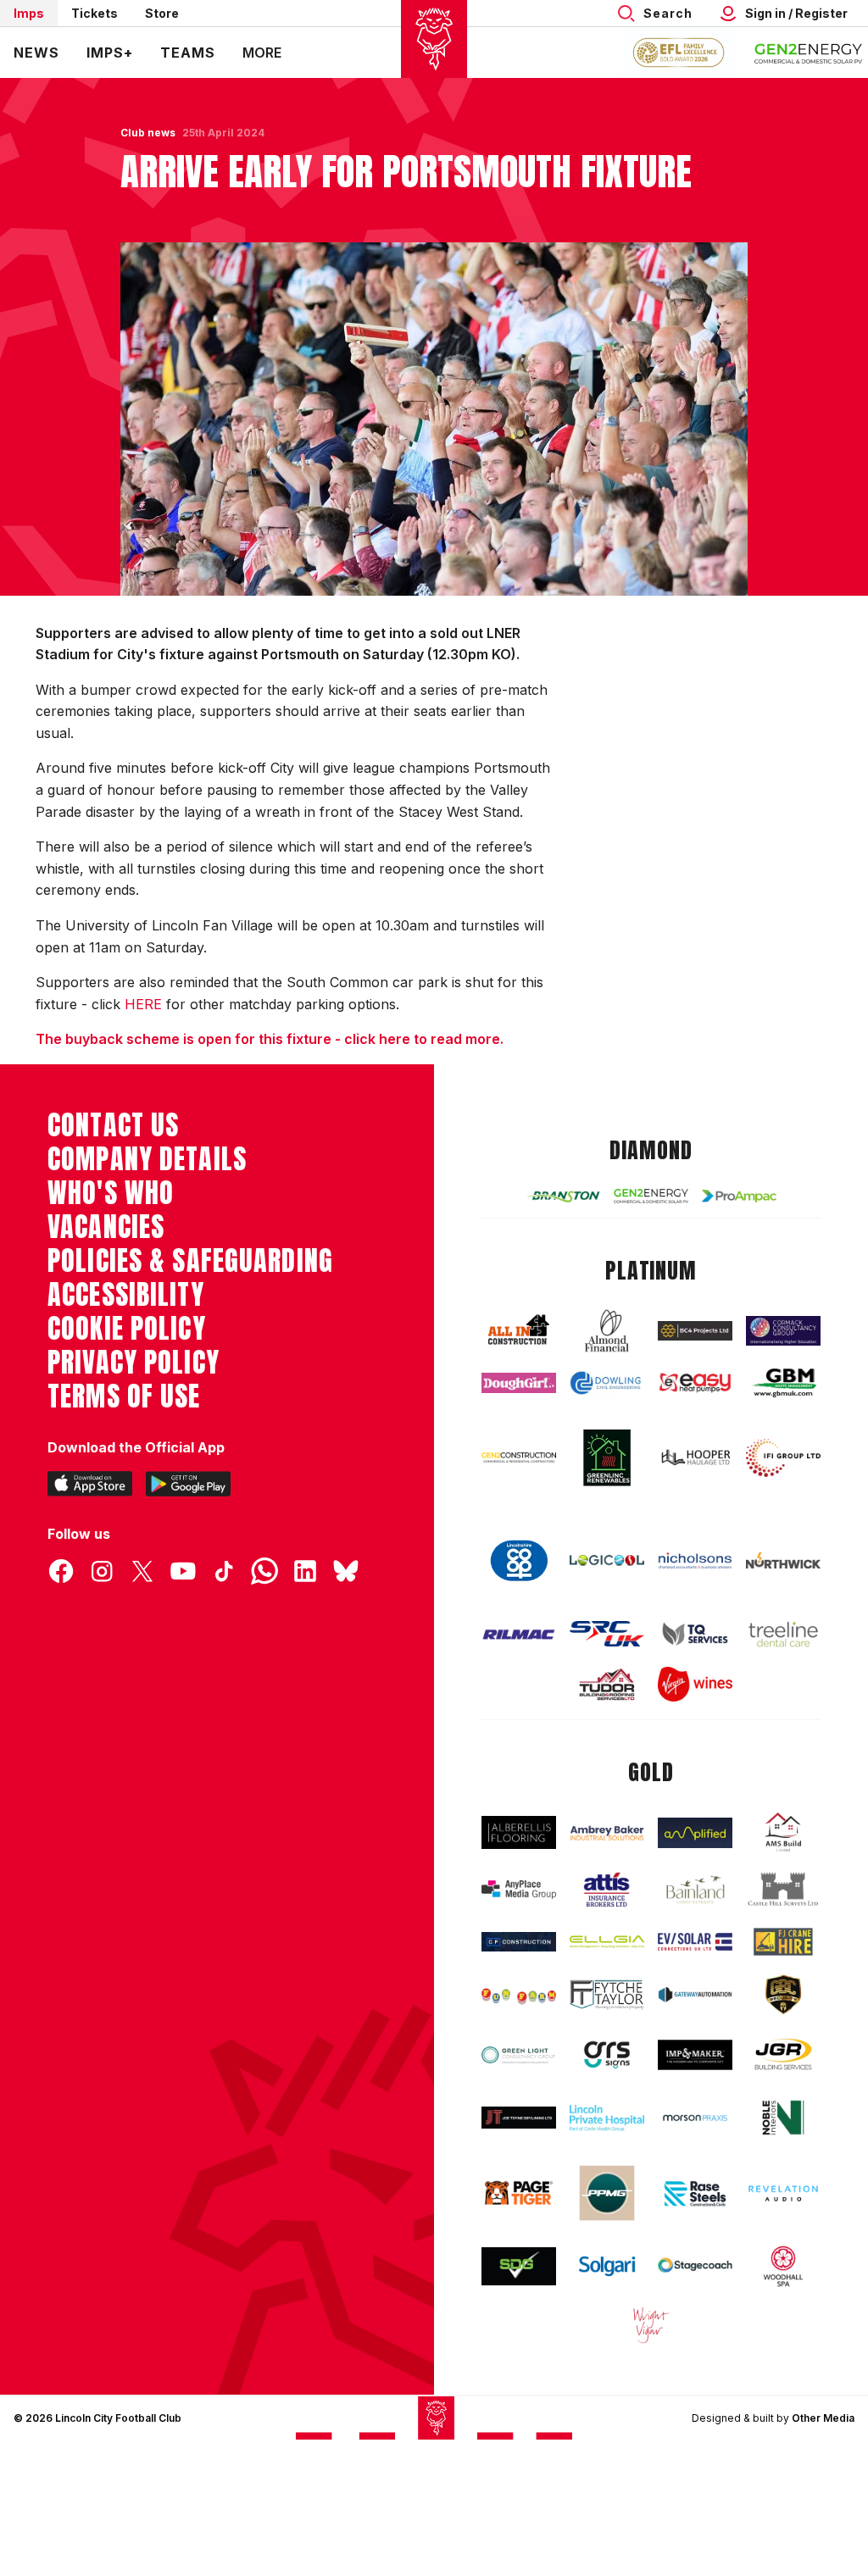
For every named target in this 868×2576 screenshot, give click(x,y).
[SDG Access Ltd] (519, 2266)
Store (162, 13)
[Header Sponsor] (809, 53)
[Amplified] (695, 1833)
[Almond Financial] (607, 1331)
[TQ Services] (695, 1634)
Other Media (823, 2418)
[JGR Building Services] (783, 2055)
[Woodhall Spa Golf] (783, 2266)
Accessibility (126, 1295)
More (262, 53)
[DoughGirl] (519, 1382)
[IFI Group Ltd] (783, 1458)
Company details (147, 1159)
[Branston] (563, 1196)
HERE (143, 1004)
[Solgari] (607, 2266)
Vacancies (106, 1227)
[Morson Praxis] (695, 2118)
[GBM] (783, 1383)
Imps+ (110, 53)
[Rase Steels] (695, 2193)
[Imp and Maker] (695, 2055)
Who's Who (111, 1193)
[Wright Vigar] (651, 2325)
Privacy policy (134, 1363)
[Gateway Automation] (695, 1994)
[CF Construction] (519, 1942)
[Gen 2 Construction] (519, 1457)
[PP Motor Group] (607, 2193)
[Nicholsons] (695, 1560)
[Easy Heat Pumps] (695, 1383)
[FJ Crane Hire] (783, 1941)
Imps (29, 13)
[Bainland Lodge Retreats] (695, 1890)
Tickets (95, 13)
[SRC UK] (607, 1634)
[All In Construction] (519, 1330)
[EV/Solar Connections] (695, 1942)
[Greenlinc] (607, 1457)
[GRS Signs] (607, 2055)
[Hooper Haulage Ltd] (695, 1457)
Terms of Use (124, 1396)
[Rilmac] (519, 1634)
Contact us (113, 1125)
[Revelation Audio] (783, 2193)
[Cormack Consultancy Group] (783, 1331)
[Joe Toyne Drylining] (519, 2118)
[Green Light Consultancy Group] (519, 2055)
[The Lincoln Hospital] (607, 2118)
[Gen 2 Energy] (651, 1196)
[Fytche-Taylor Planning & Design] (607, 1995)
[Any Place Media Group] (519, 1890)
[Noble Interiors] (783, 2118)
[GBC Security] (783, 1995)
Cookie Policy (127, 1329)
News (36, 53)
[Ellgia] (607, 1942)
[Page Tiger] (519, 2193)
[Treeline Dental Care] (783, 1634)
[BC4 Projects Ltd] (695, 1331)
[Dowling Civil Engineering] (607, 1382)
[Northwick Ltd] (783, 1560)
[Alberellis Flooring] (519, 1832)
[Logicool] (607, 1560)
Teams (188, 53)
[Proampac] (739, 1196)
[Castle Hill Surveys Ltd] (783, 1890)
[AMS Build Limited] (783, 1832)
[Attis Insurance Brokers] (607, 1890)
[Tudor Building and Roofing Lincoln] (607, 1685)
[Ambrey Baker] (607, 1833)
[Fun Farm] (519, 1994)
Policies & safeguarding (190, 1261)
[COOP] (519, 1561)
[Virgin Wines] (695, 1684)
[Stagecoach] (695, 2266)
